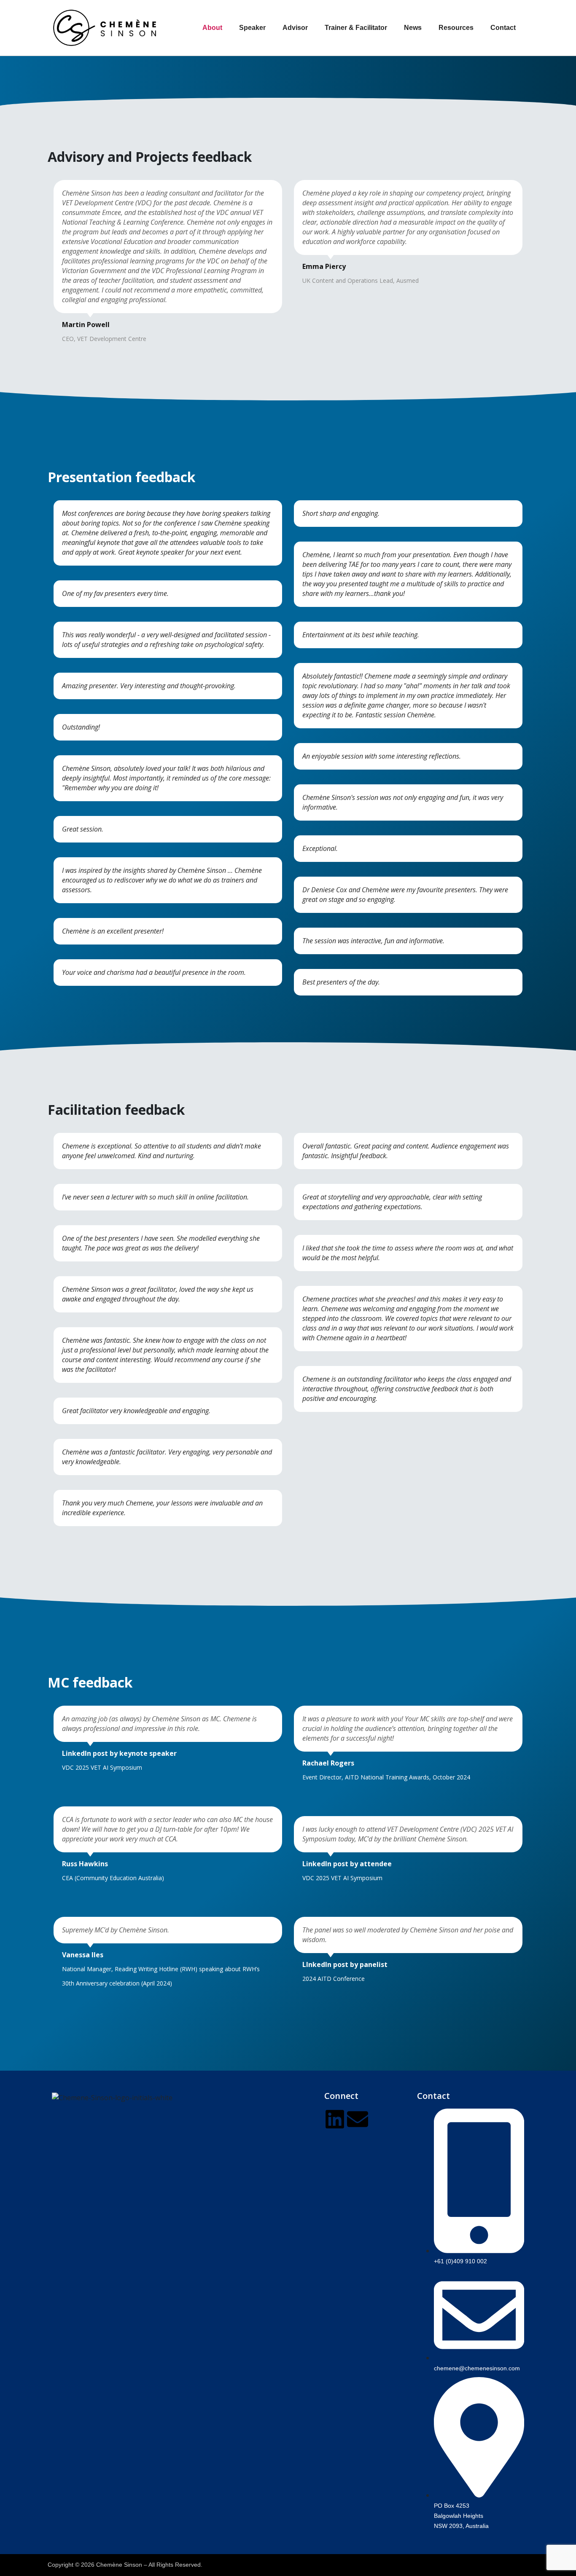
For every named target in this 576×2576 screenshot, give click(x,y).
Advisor (295, 28)
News (413, 28)
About (212, 28)
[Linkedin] (335, 2119)
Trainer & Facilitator (356, 28)
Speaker (252, 28)
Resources (456, 28)
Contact (503, 28)
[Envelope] (358, 2119)
